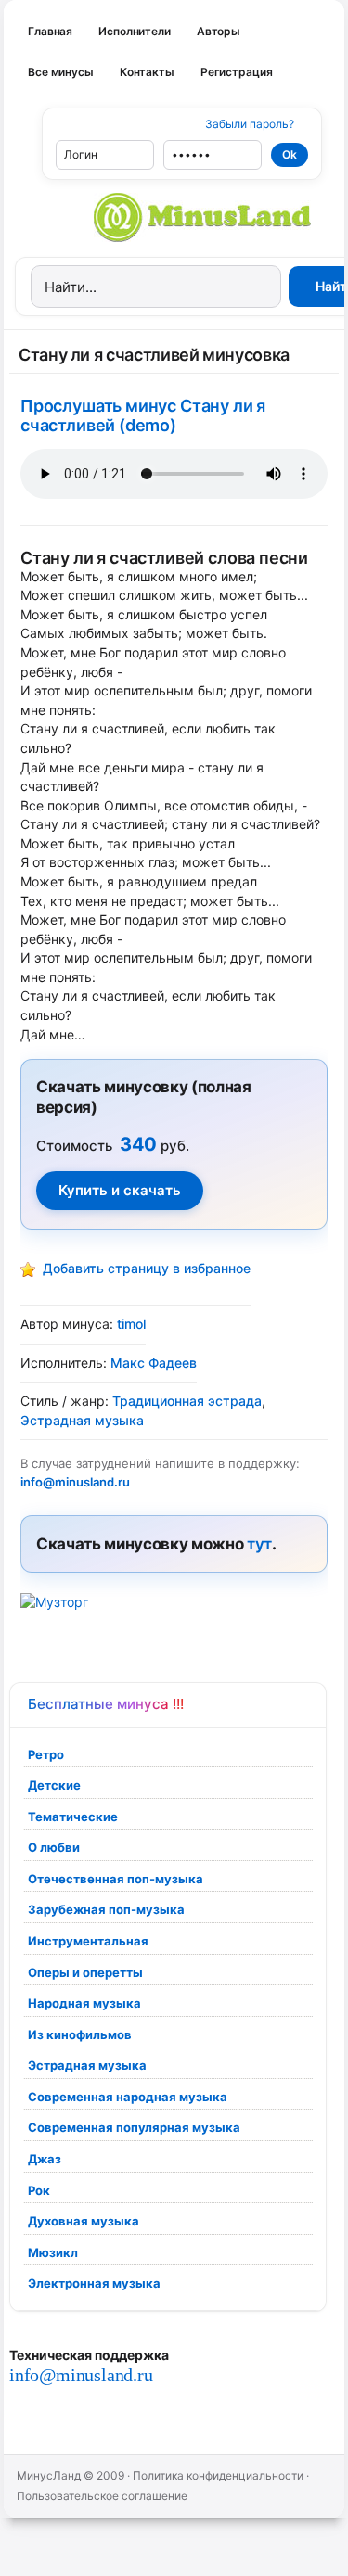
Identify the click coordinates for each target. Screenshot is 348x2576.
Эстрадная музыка (87, 2065)
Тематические (73, 1817)
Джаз (45, 2159)
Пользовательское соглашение (102, 2496)
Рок (39, 2190)
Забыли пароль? (250, 124)
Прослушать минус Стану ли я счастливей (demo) (143, 415)
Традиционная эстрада (187, 1401)
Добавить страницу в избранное (147, 1268)
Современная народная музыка (128, 2097)
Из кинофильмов (80, 2034)
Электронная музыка (94, 2283)
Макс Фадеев (154, 1363)
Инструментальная (88, 1941)
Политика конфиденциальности (218, 2475)
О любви (54, 1847)
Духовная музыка (84, 2221)
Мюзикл (53, 2252)
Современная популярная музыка (134, 2127)
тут (259, 1544)
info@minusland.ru (81, 2375)
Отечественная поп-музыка (116, 1879)
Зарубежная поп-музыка (106, 1909)
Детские (54, 1785)
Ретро (46, 1754)
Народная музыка (84, 2003)
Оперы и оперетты (85, 1972)
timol (131, 1324)
